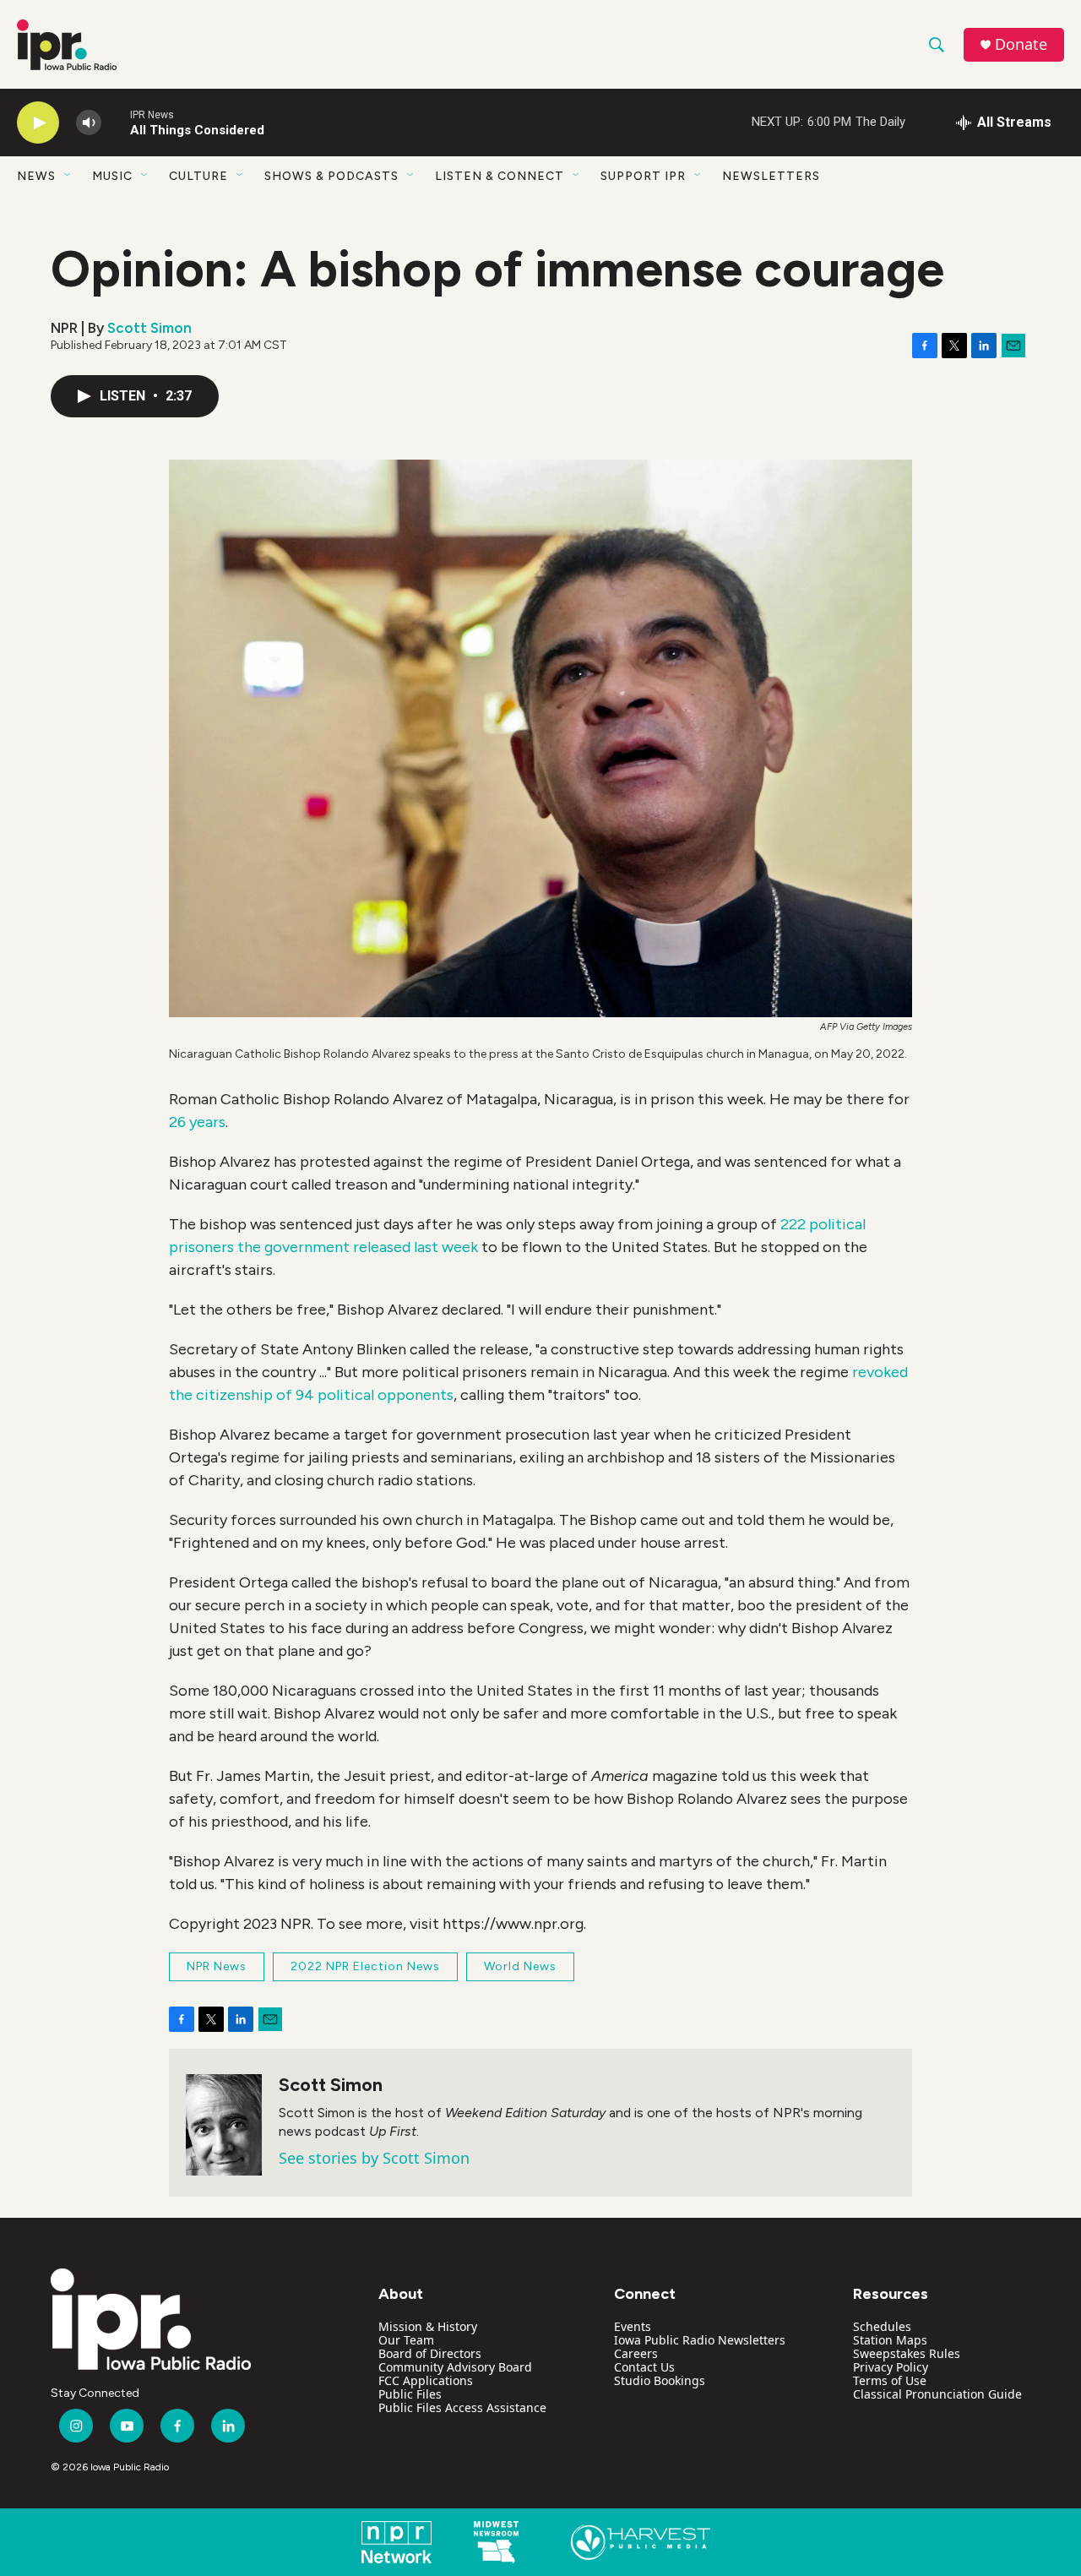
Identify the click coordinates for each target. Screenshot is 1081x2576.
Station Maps (890, 2340)
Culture (198, 176)
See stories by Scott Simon (374, 2158)
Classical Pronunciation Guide (937, 2394)
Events (633, 2326)
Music (112, 176)
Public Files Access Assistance (462, 2407)
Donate (1021, 44)
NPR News (217, 1966)
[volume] (89, 123)
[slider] (116, 122)
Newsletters (771, 176)
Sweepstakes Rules (907, 2353)
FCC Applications (426, 2380)
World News (520, 1966)
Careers (636, 2353)
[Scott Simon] (224, 2125)
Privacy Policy (891, 2367)
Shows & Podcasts (331, 176)
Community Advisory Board (455, 2367)
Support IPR (643, 176)
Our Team (406, 2340)
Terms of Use (890, 2380)
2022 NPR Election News (365, 1966)
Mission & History (428, 2326)
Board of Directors (430, 2353)
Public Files (410, 2394)
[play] (38, 123)
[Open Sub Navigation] (68, 176)
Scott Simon (149, 328)
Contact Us (644, 2367)
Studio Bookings (660, 2380)
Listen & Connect (500, 176)
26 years (197, 1122)
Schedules (882, 2326)
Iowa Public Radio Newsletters (700, 2340)
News (36, 176)
